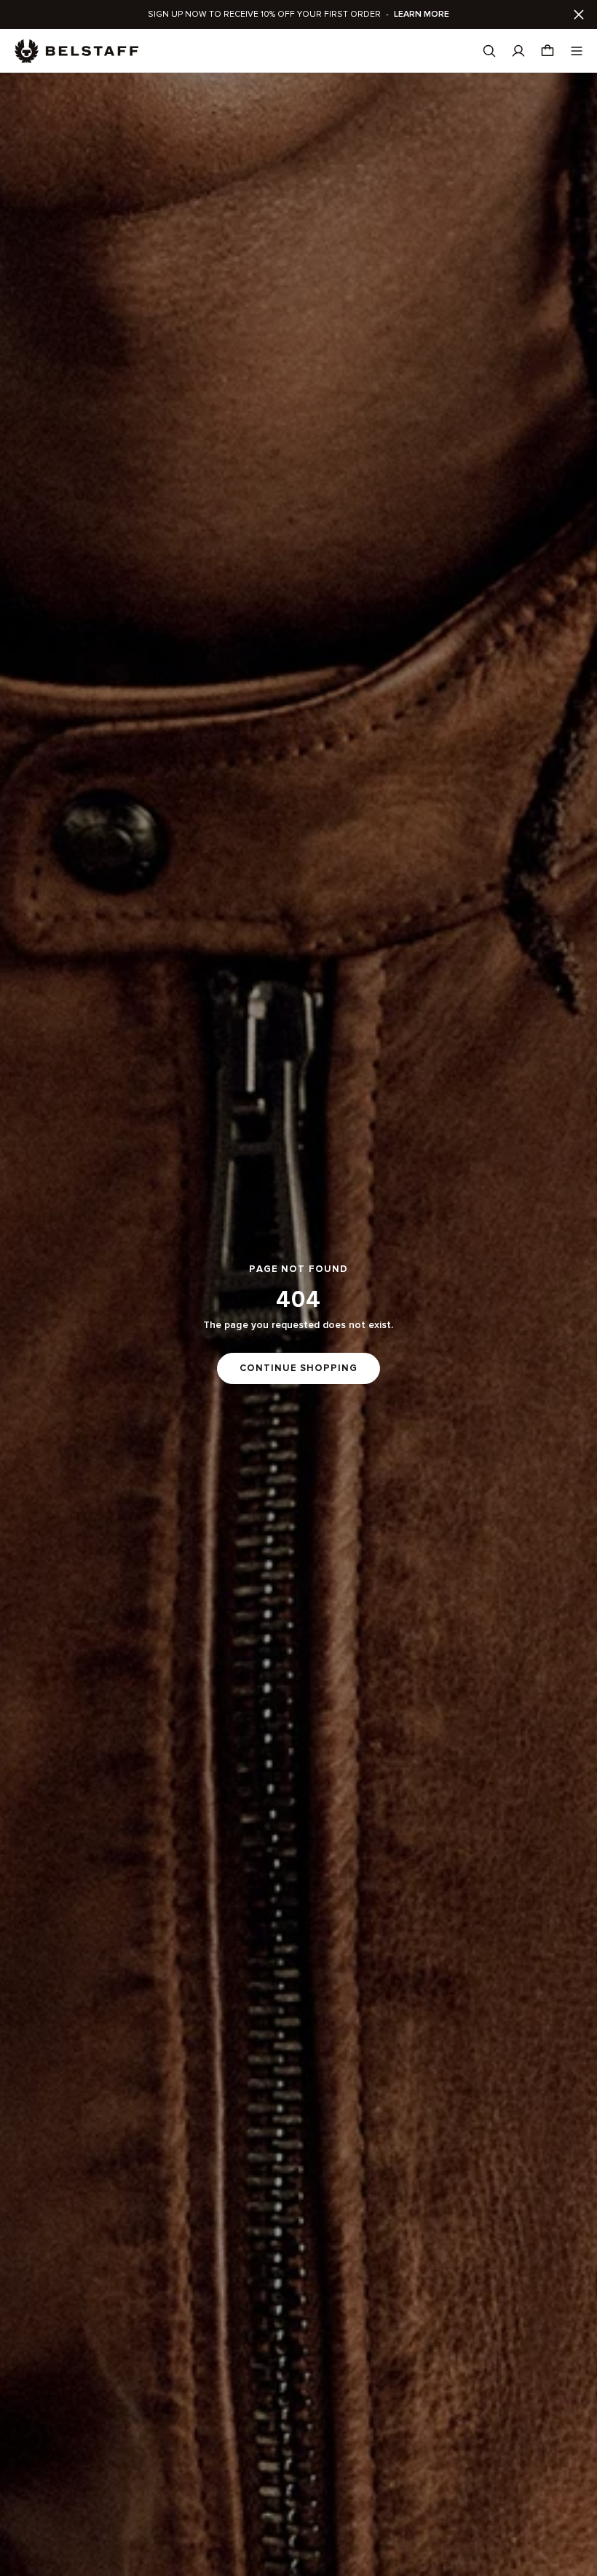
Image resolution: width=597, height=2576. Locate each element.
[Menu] (577, 51)
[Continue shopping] (298, 1324)
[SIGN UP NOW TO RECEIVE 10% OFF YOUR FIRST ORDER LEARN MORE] (298, 15)
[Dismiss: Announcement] (579, 15)
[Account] (518, 51)
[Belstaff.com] (76, 51)
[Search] (489, 51)
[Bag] (547, 51)
